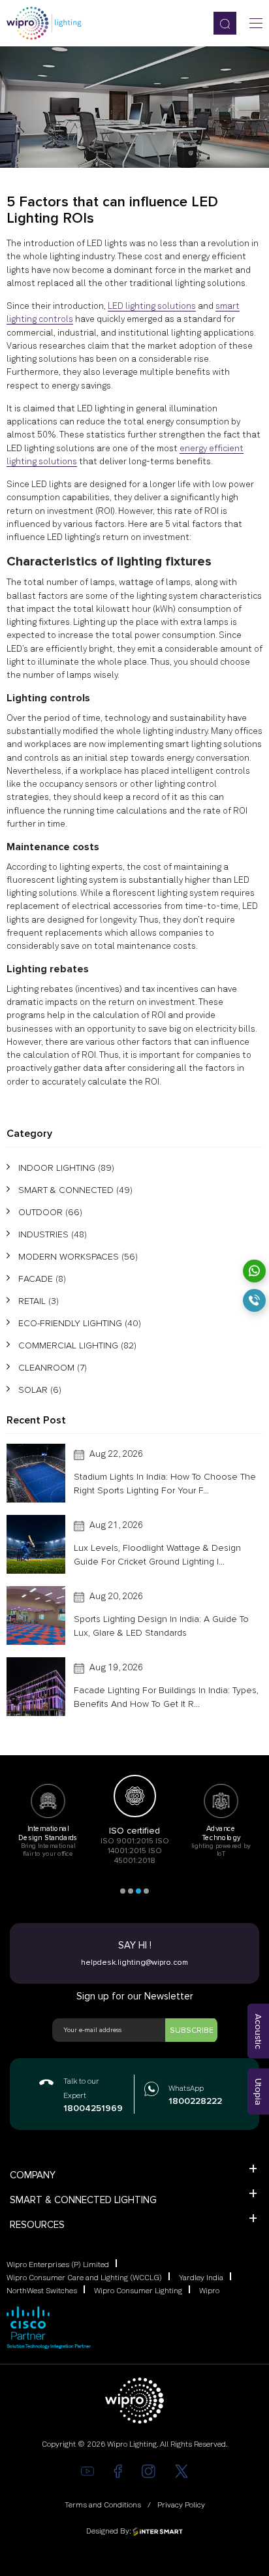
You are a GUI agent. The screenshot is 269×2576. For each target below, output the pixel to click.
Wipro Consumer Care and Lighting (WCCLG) (84, 2278)
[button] (123, 1891)
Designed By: (109, 2532)
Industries (53, 1234)
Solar (40, 1390)
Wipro (209, 2291)
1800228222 (193, 2101)
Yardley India (201, 2278)
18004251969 (92, 2108)
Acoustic (258, 2031)
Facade (42, 1279)
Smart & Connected (75, 1190)
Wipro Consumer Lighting (138, 2291)
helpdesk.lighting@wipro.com (134, 1963)
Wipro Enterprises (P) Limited (58, 2265)
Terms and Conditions (103, 2505)
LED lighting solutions (152, 306)
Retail (39, 1301)
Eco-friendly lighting (80, 1323)
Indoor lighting (66, 1168)
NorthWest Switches (42, 2291)
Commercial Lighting (77, 1345)
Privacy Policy (181, 2505)
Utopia (258, 2092)
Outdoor (50, 1212)
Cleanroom (53, 1368)
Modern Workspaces (78, 1257)
